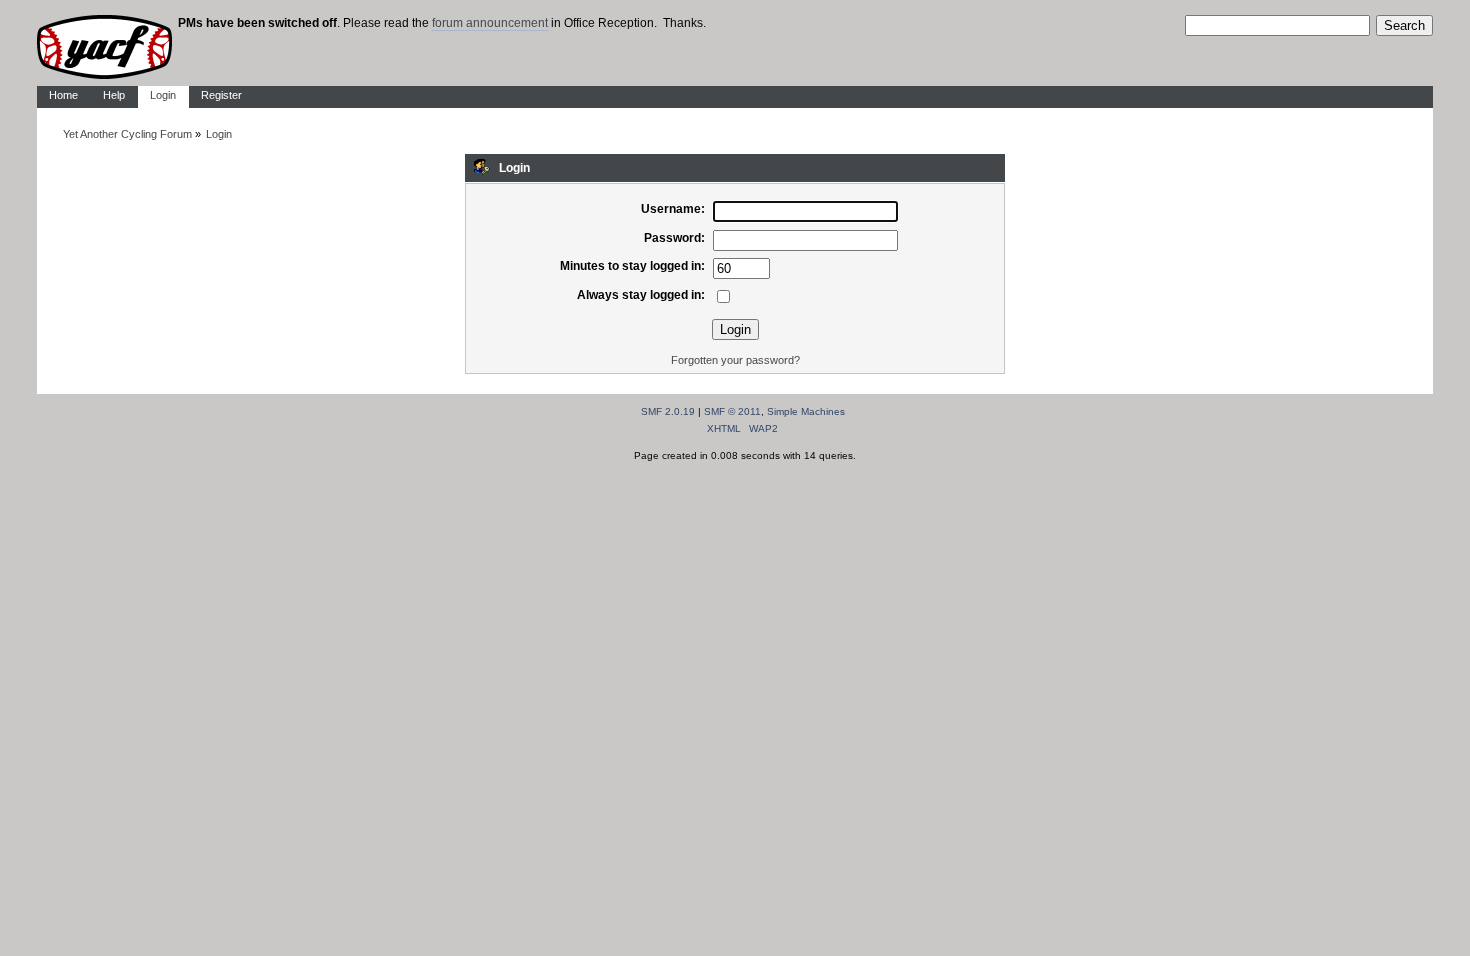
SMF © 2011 (732, 411)
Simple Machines (806, 411)
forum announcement (490, 23)
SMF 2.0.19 (668, 411)
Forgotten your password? (735, 360)
